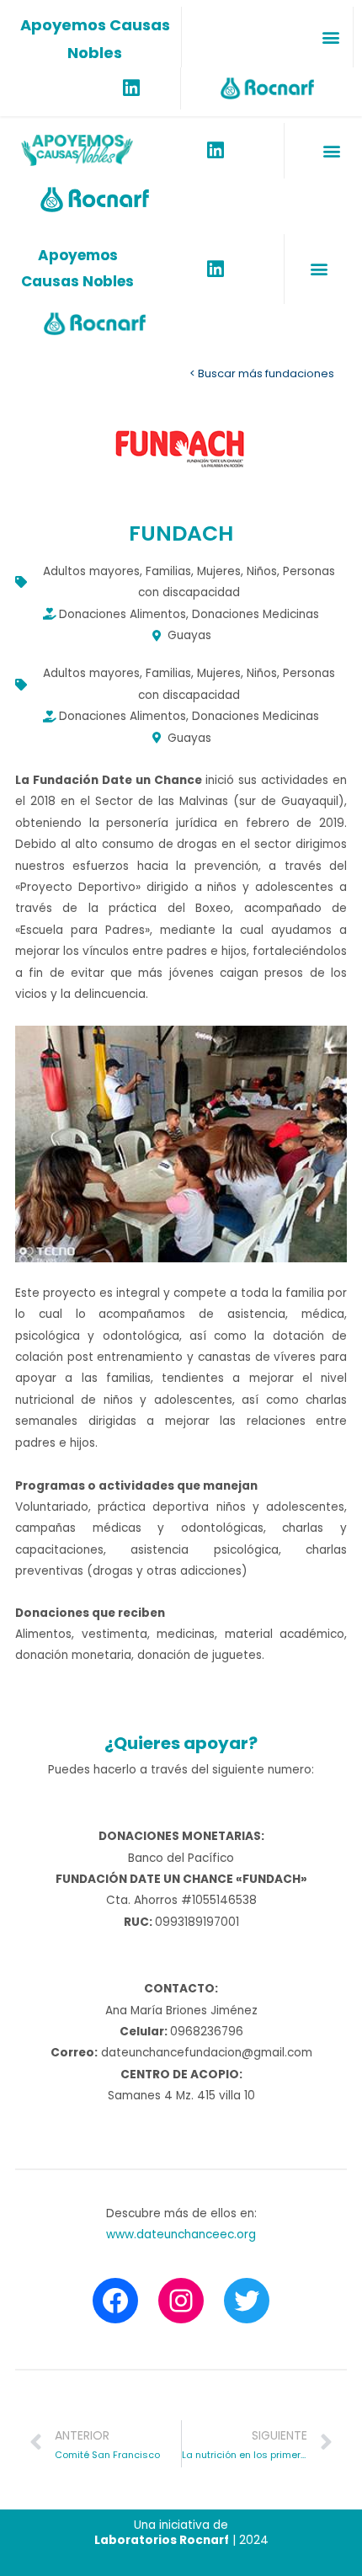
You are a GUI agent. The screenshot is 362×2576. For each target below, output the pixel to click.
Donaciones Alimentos (122, 614)
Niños (262, 571)
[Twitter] (247, 2301)
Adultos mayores (91, 571)
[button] (330, 37)
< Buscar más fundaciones (262, 373)
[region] (181, 1144)
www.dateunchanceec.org (181, 2235)
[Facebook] (115, 2301)
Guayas (189, 635)
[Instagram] (181, 2301)
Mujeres (219, 571)
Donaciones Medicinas (256, 614)
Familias (168, 571)
